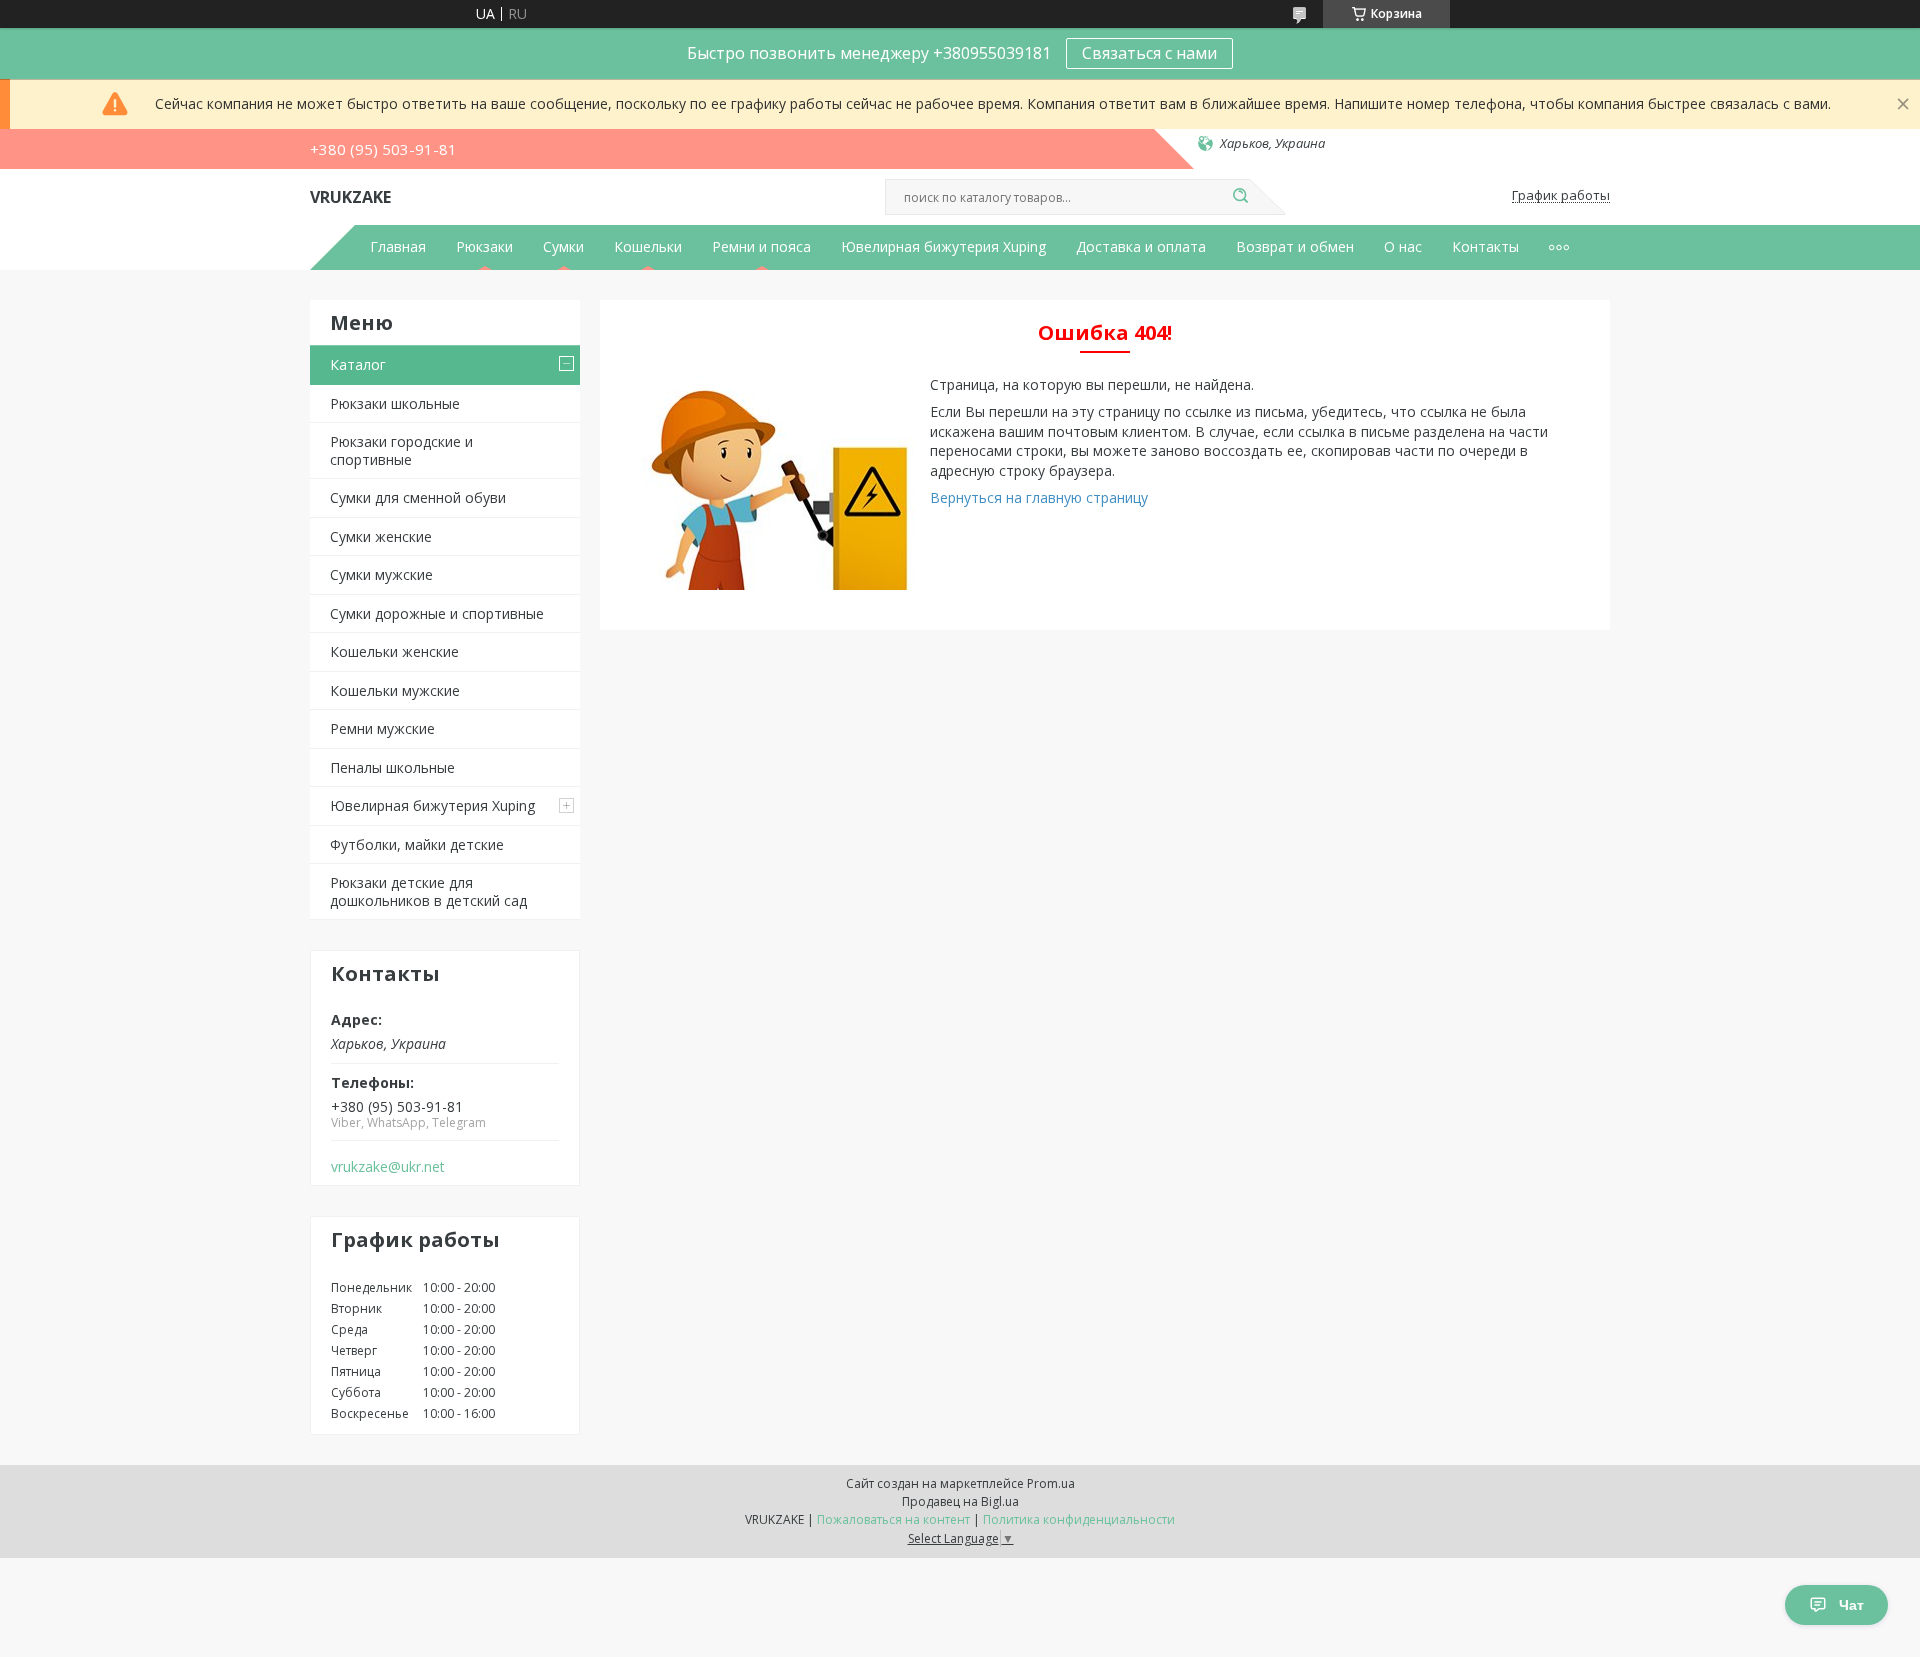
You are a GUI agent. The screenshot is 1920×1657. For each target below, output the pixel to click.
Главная (398, 247)
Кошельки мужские (395, 690)
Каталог (358, 364)
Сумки (563, 247)
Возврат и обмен (1295, 247)
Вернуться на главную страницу (1039, 497)
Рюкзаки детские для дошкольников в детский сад (428, 891)
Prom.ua (1051, 1483)
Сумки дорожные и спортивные (437, 613)
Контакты (1485, 247)
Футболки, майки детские (417, 844)
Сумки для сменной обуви (418, 497)
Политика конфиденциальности (1079, 1519)
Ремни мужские (382, 728)
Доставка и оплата (1141, 247)
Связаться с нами (1149, 53)
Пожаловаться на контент (893, 1519)
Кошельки (648, 247)
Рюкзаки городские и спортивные (401, 450)
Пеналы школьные (392, 767)
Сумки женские (381, 536)
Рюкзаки (484, 247)
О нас (1403, 247)
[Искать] (1240, 197)
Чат (1851, 1605)
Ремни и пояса (761, 247)
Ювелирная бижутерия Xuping (943, 247)
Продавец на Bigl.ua (960, 1501)
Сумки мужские (381, 574)
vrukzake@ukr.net (388, 1167)
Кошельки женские (394, 651)
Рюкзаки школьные (395, 403)
